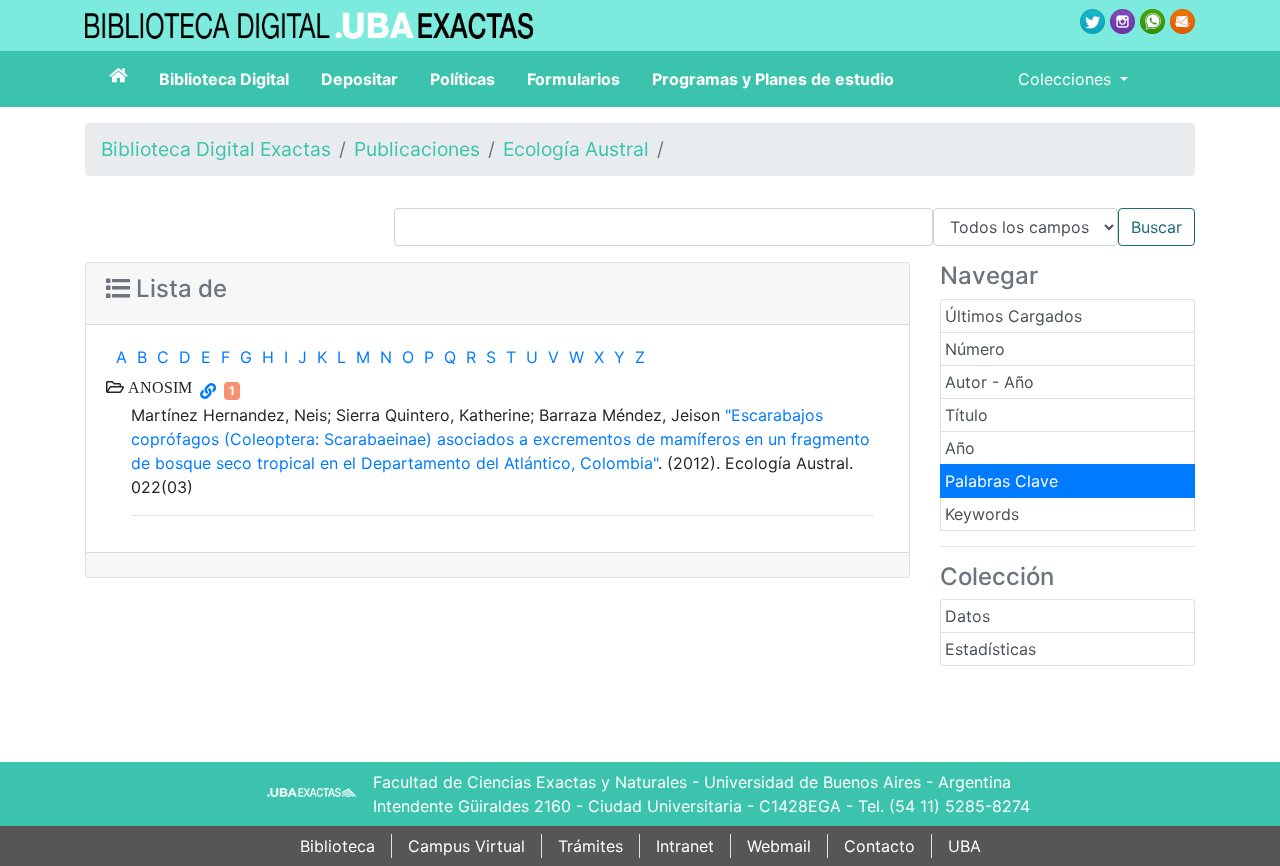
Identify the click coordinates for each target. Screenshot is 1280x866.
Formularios (573, 79)
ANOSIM (158, 387)
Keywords (982, 514)
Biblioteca (337, 846)
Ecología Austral (576, 149)
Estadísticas (990, 649)
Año (960, 448)
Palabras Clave (1001, 481)
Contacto (879, 846)
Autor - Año (989, 382)
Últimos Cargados (1013, 316)
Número (975, 349)
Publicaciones (417, 149)
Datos (967, 616)
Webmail (779, 846)
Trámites (590, 846)
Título (966, 415)
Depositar (359, 79)
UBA (964, 846)
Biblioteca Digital (224, 79)
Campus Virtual (466, 846)
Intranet (685, 846)
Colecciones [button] (1067, 79)
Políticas (462, 79)
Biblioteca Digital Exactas (216, 149)
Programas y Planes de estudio (773, 79)
